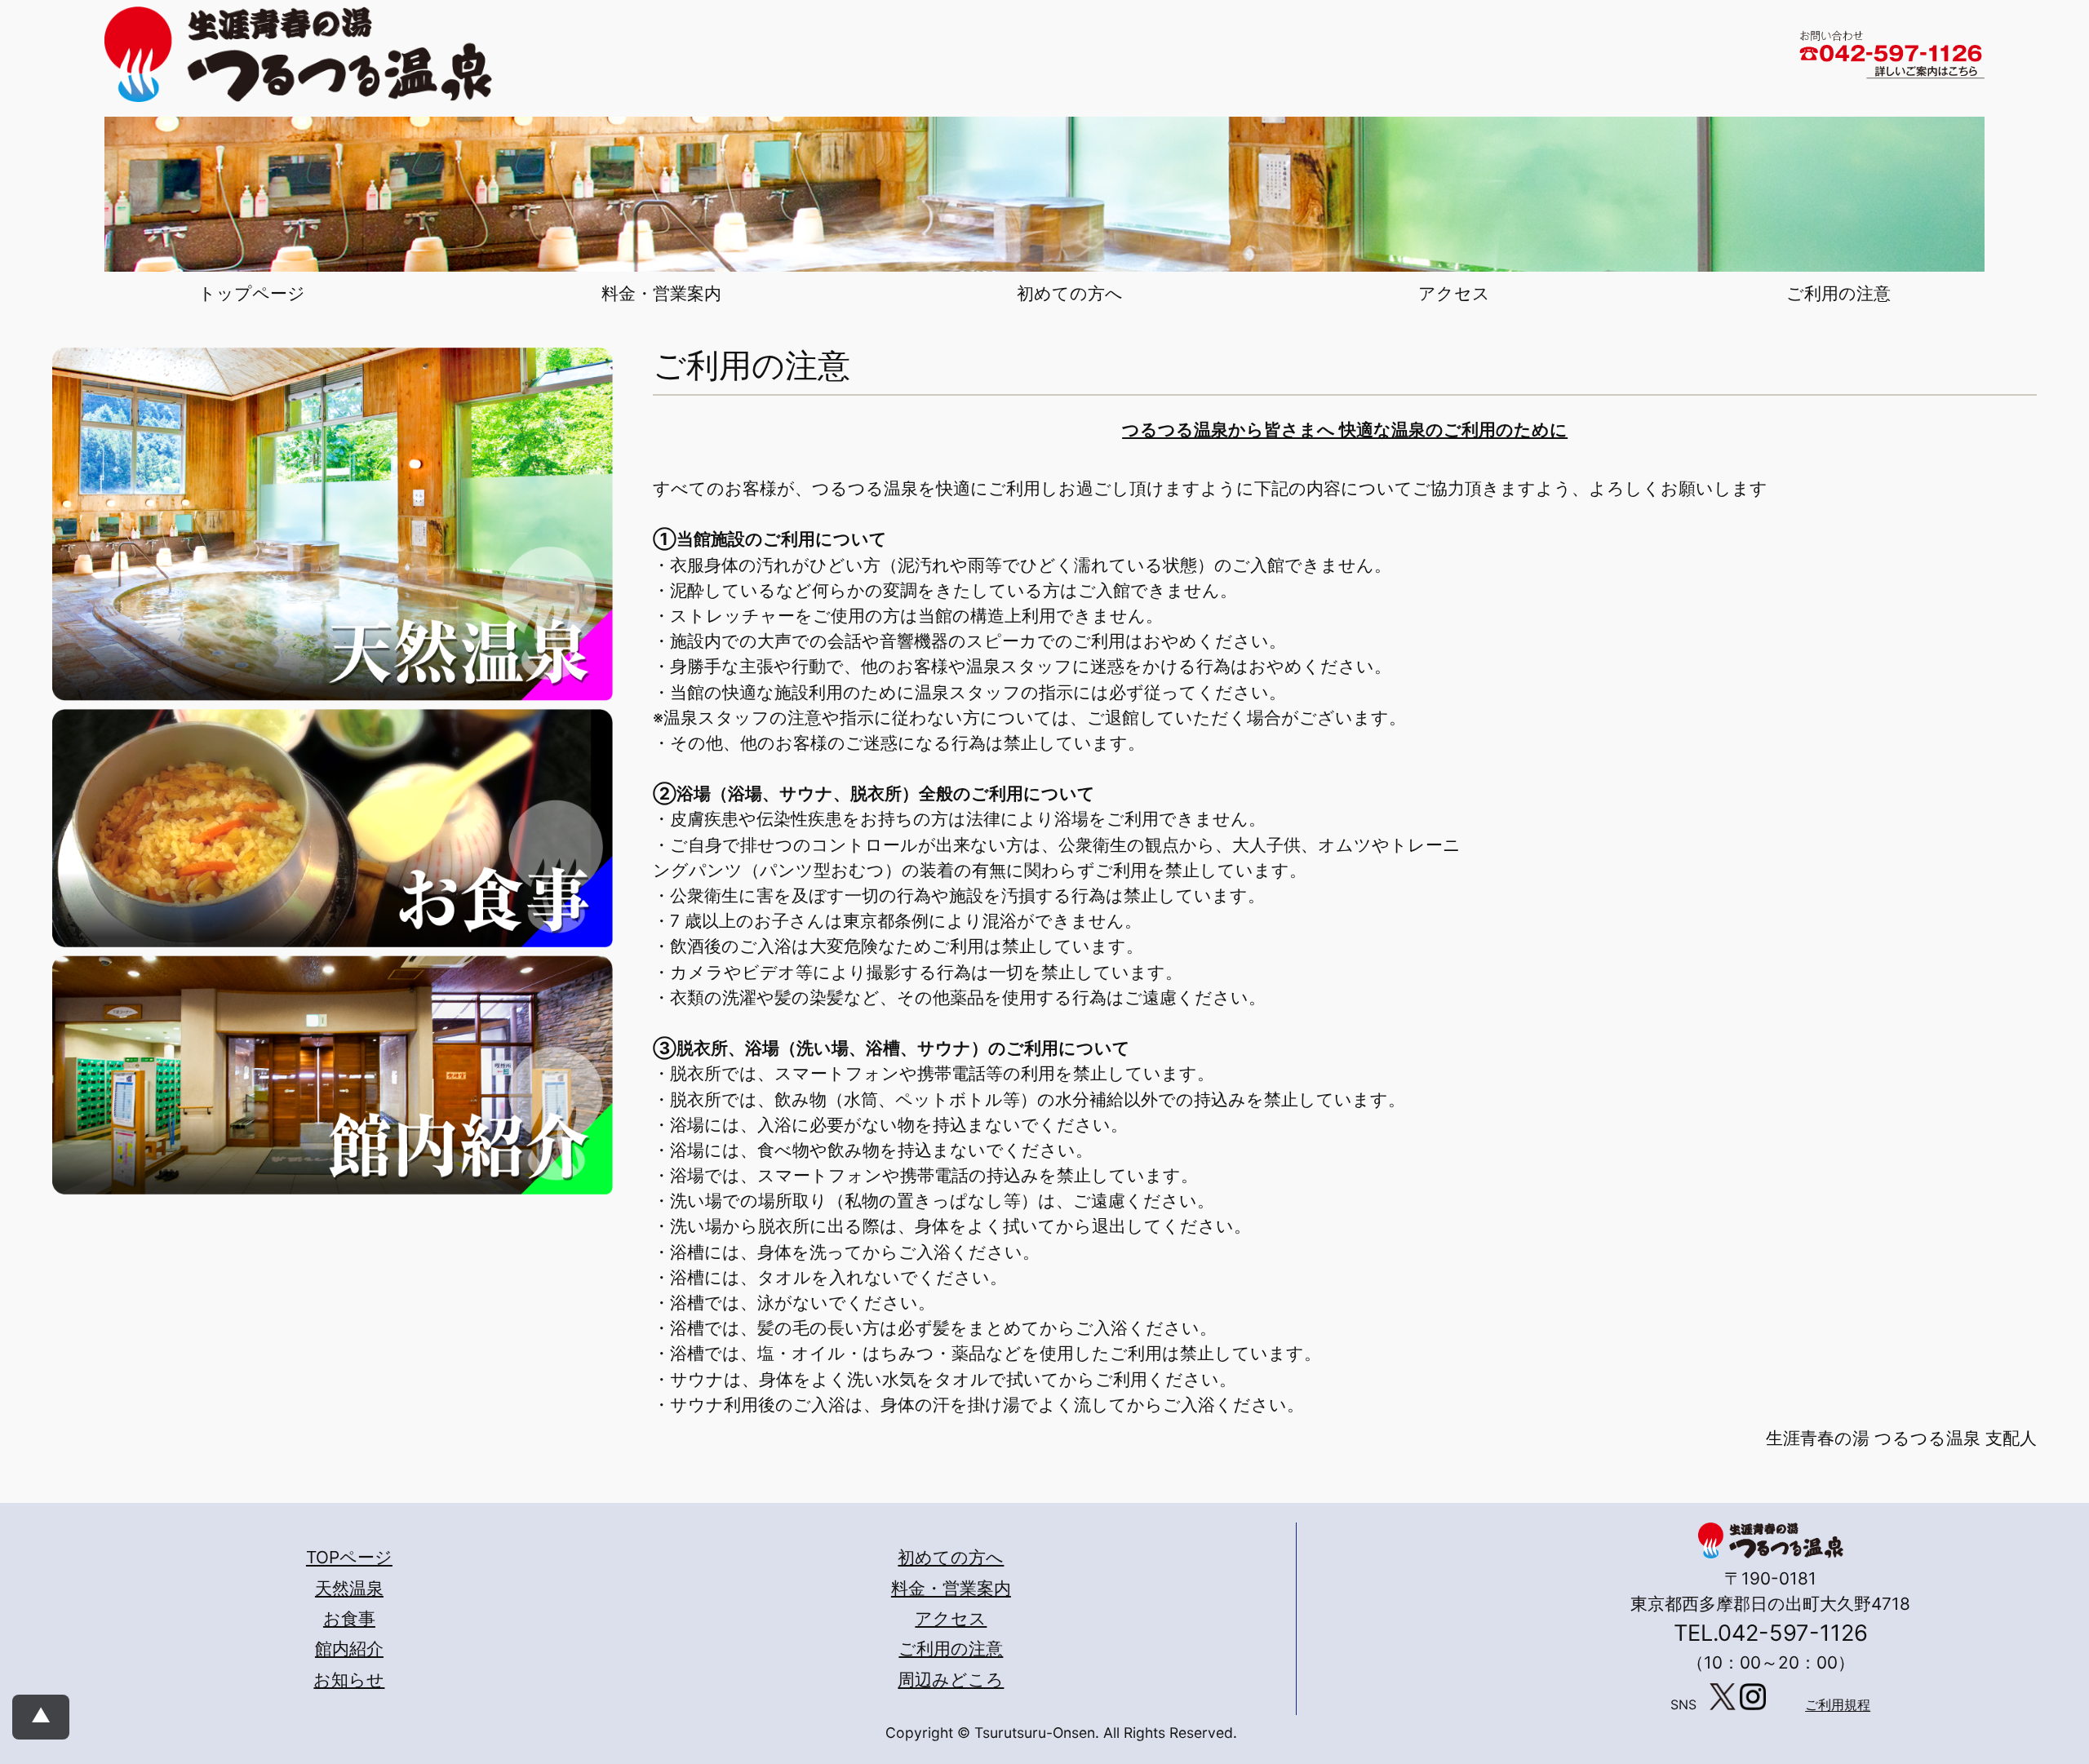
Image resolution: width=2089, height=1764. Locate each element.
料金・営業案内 (951, 1588)
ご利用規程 (1838, 1705)
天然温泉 (349, 1588)
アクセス (951, 1618)
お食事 (349, 1618)
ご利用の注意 (951, 1649)
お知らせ (349, 1680)
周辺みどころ (951, 1680)
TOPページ (349, 1557)
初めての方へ (951, 1557)
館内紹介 (349, 1649)
